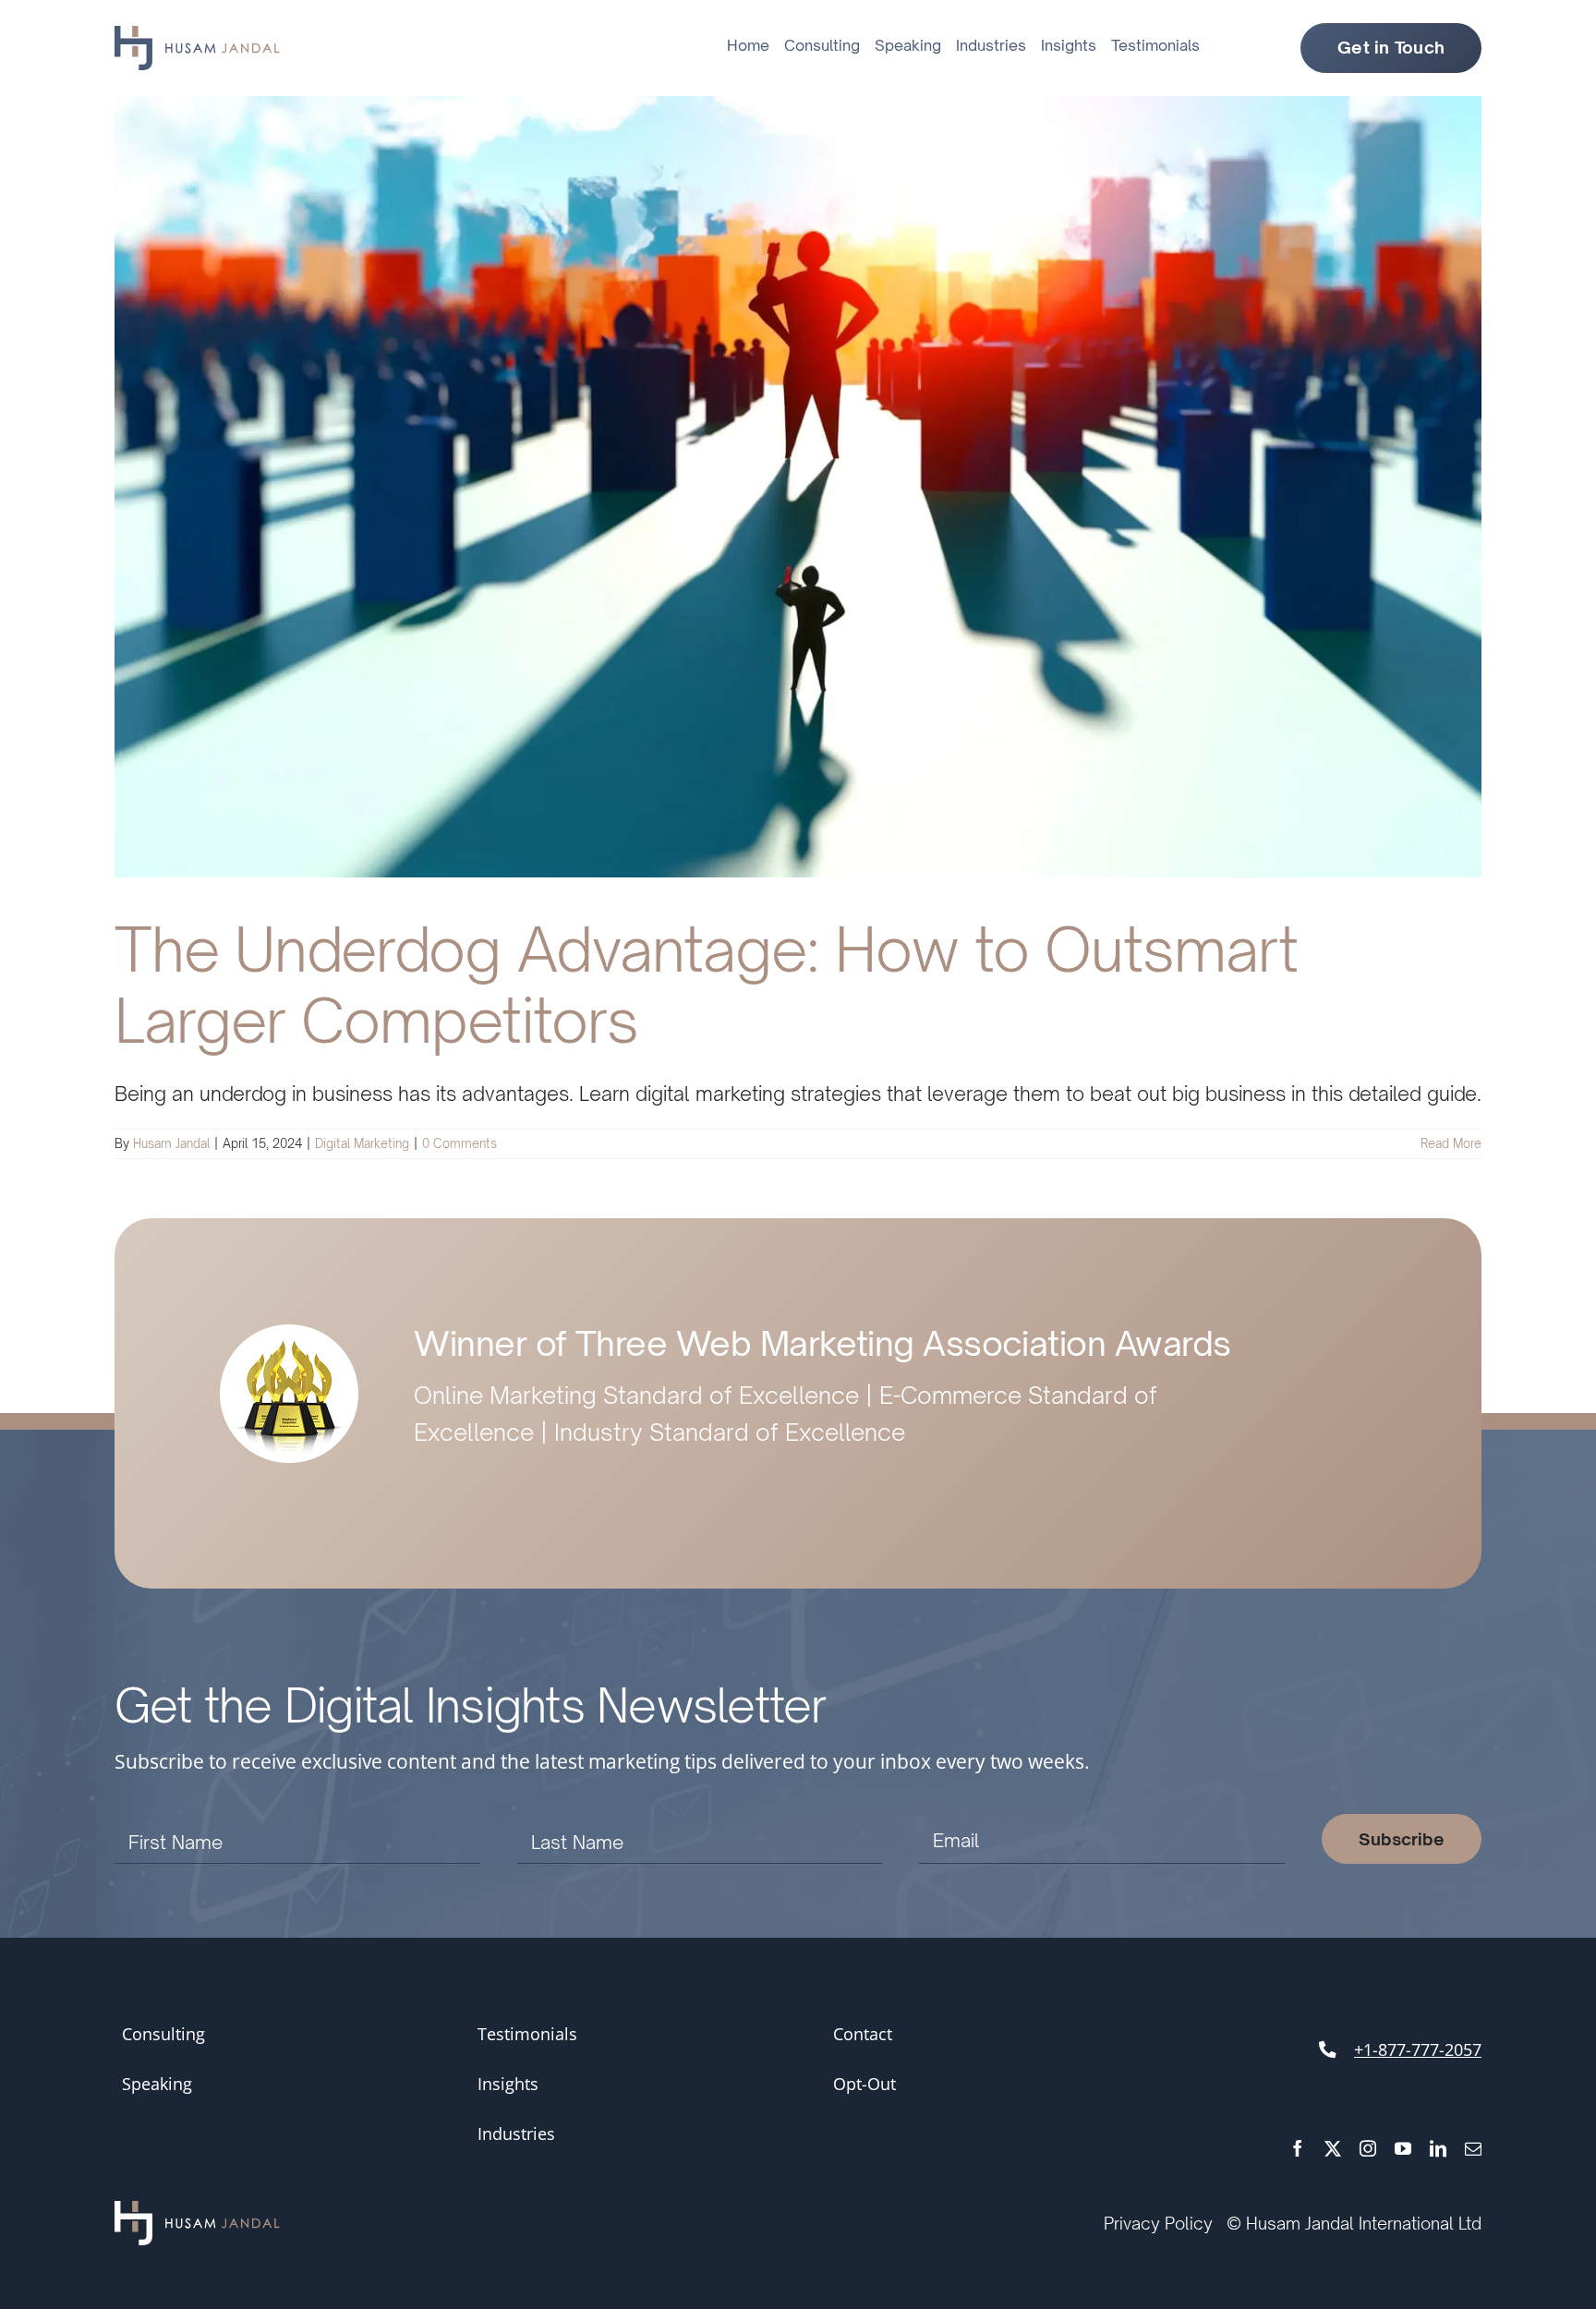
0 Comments (459, 1143)
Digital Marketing (362, 1143)
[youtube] (1403, 2148)
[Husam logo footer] (197, 2211)
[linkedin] (1438, 2148)
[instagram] (1368, 2148)
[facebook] (1298, 2148)
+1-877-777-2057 (1418, 2049)
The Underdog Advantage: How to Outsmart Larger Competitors (706, 985)
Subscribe (1402, 1839)
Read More (1451, 1143)
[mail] (1473, 2148)
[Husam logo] (197, 35)
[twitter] (1333, 2148)
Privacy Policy (1158, 2223)
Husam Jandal (171, 1143)
